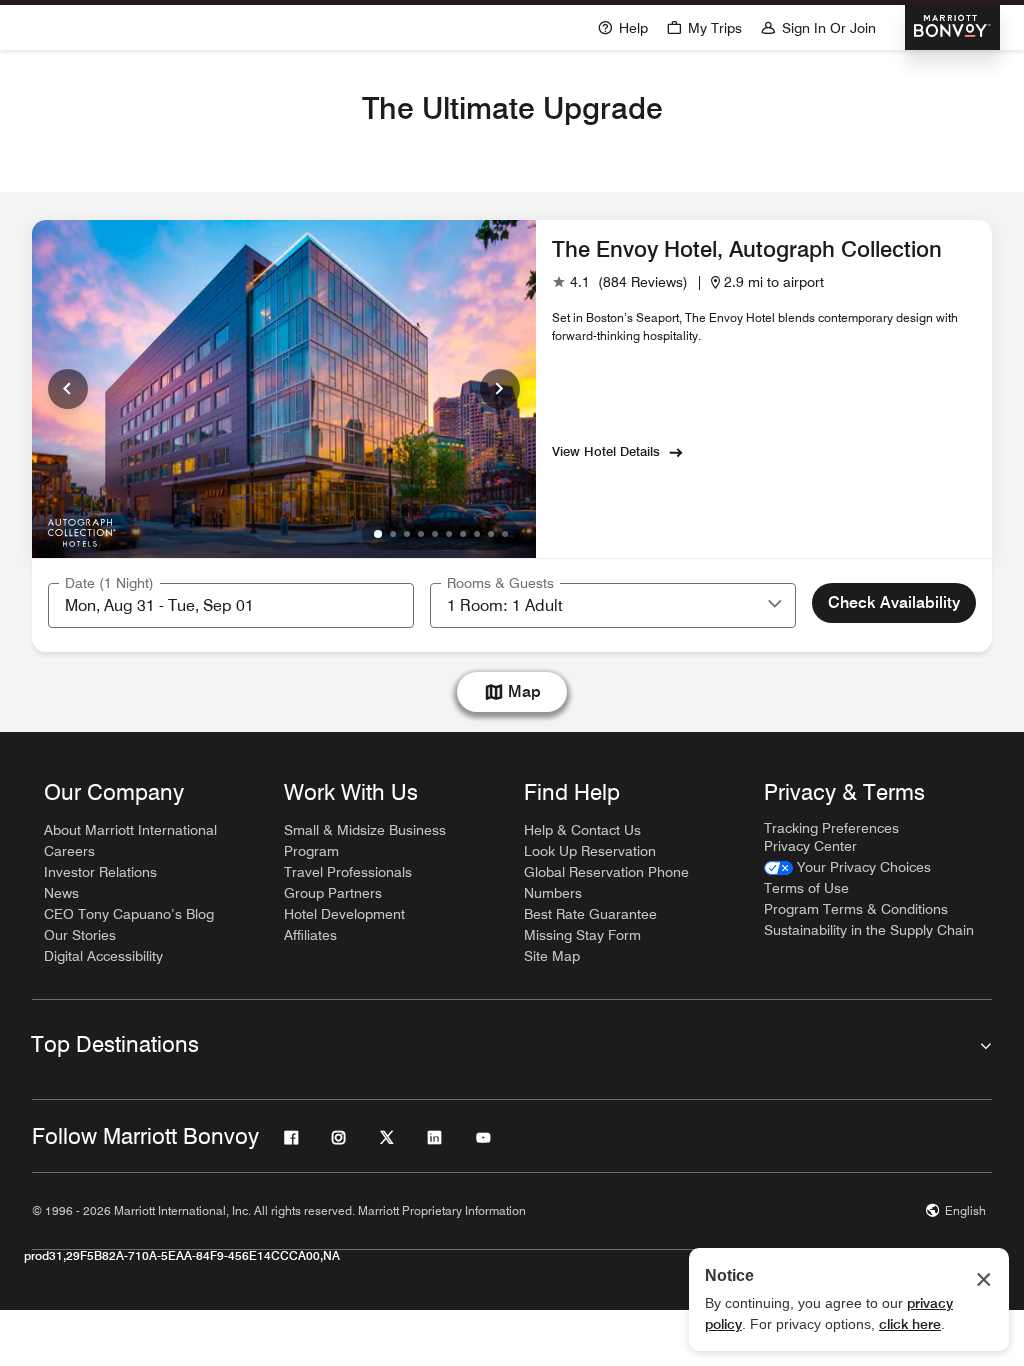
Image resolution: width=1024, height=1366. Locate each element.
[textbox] (231, 605)
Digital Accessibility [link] (103, 956)
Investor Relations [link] (100, 872)
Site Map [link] (552, 956)
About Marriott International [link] (130, 830)
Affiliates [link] (310, 935)
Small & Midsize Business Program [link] (365, 840)
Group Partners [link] (333, 893)
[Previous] (68, 389)
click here (910, 1324)
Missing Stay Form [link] (582, 935)
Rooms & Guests (500, 583)
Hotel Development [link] (344, 914)
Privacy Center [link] (810, 846)
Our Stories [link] (80, 935)
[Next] (500, 389)
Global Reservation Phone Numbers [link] (606, 882)
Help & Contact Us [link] (582, 830)
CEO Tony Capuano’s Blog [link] (129, 914)
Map (524, 691)
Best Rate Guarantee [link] (590, 914)
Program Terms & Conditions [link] (856, 909)
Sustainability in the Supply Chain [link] (869, 930)
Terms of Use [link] (806, 888)
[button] (775, 605)
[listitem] (284, 389)
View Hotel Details (606, 451)
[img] (81, 529)
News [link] (61, 893)
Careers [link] (69, 851)
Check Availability (894, 602)
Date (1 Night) (109, 583)
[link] (620, 282)
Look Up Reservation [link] (590, 851)
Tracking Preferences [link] (831, 828)
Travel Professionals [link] (348, 872)
